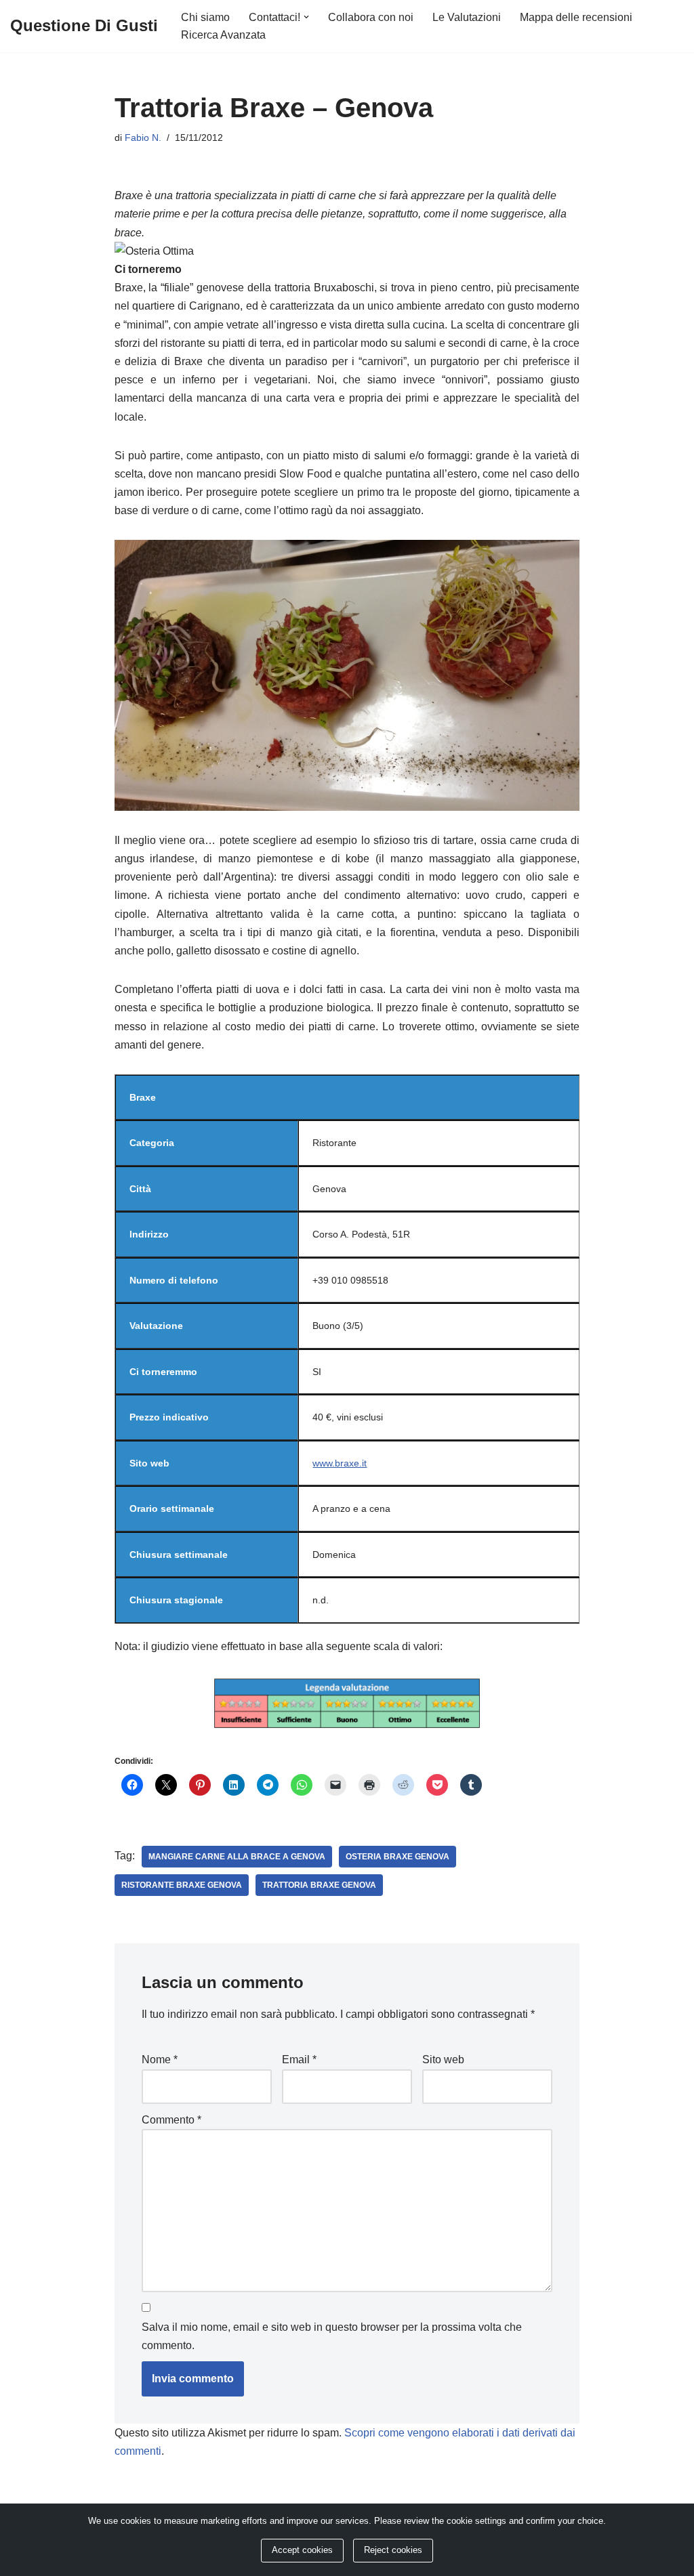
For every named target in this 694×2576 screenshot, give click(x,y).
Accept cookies (302, 2550)
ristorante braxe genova (182, 1885)
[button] (306, 17)
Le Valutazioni (467, 17)
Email (299, 2060)
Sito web (443, 2060)
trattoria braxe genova (319, 1885)
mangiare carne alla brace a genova (237, 1857)
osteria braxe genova (397, 1857)
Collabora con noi (371, 17)
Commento (171, 2120)
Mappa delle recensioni (576, 17)
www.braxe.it (340, 1463)
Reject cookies (393, 2550)
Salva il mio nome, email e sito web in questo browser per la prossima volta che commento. (332, 2336)
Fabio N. (143, 138)
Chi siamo (205, 17)
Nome (160, 2060)
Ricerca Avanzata (223, 35)
